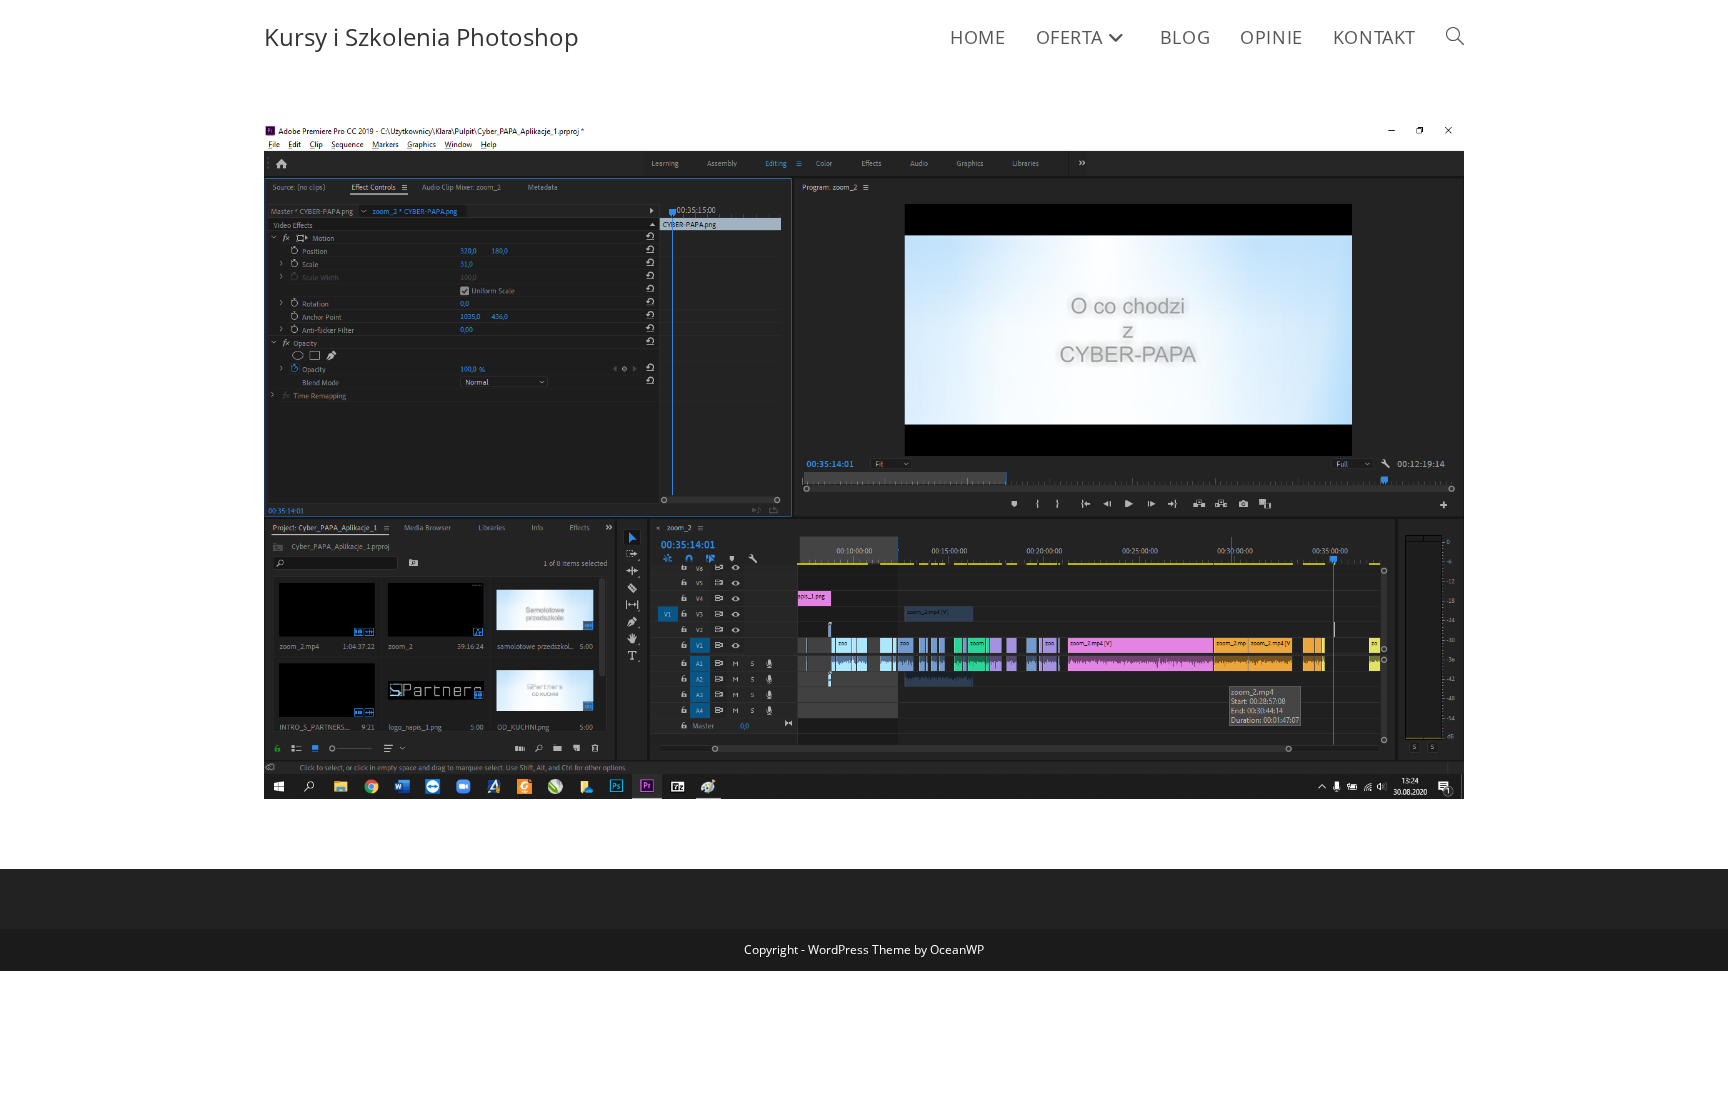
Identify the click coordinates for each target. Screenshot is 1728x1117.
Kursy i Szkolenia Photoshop (421, 36)
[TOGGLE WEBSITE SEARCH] (1455, 37)
